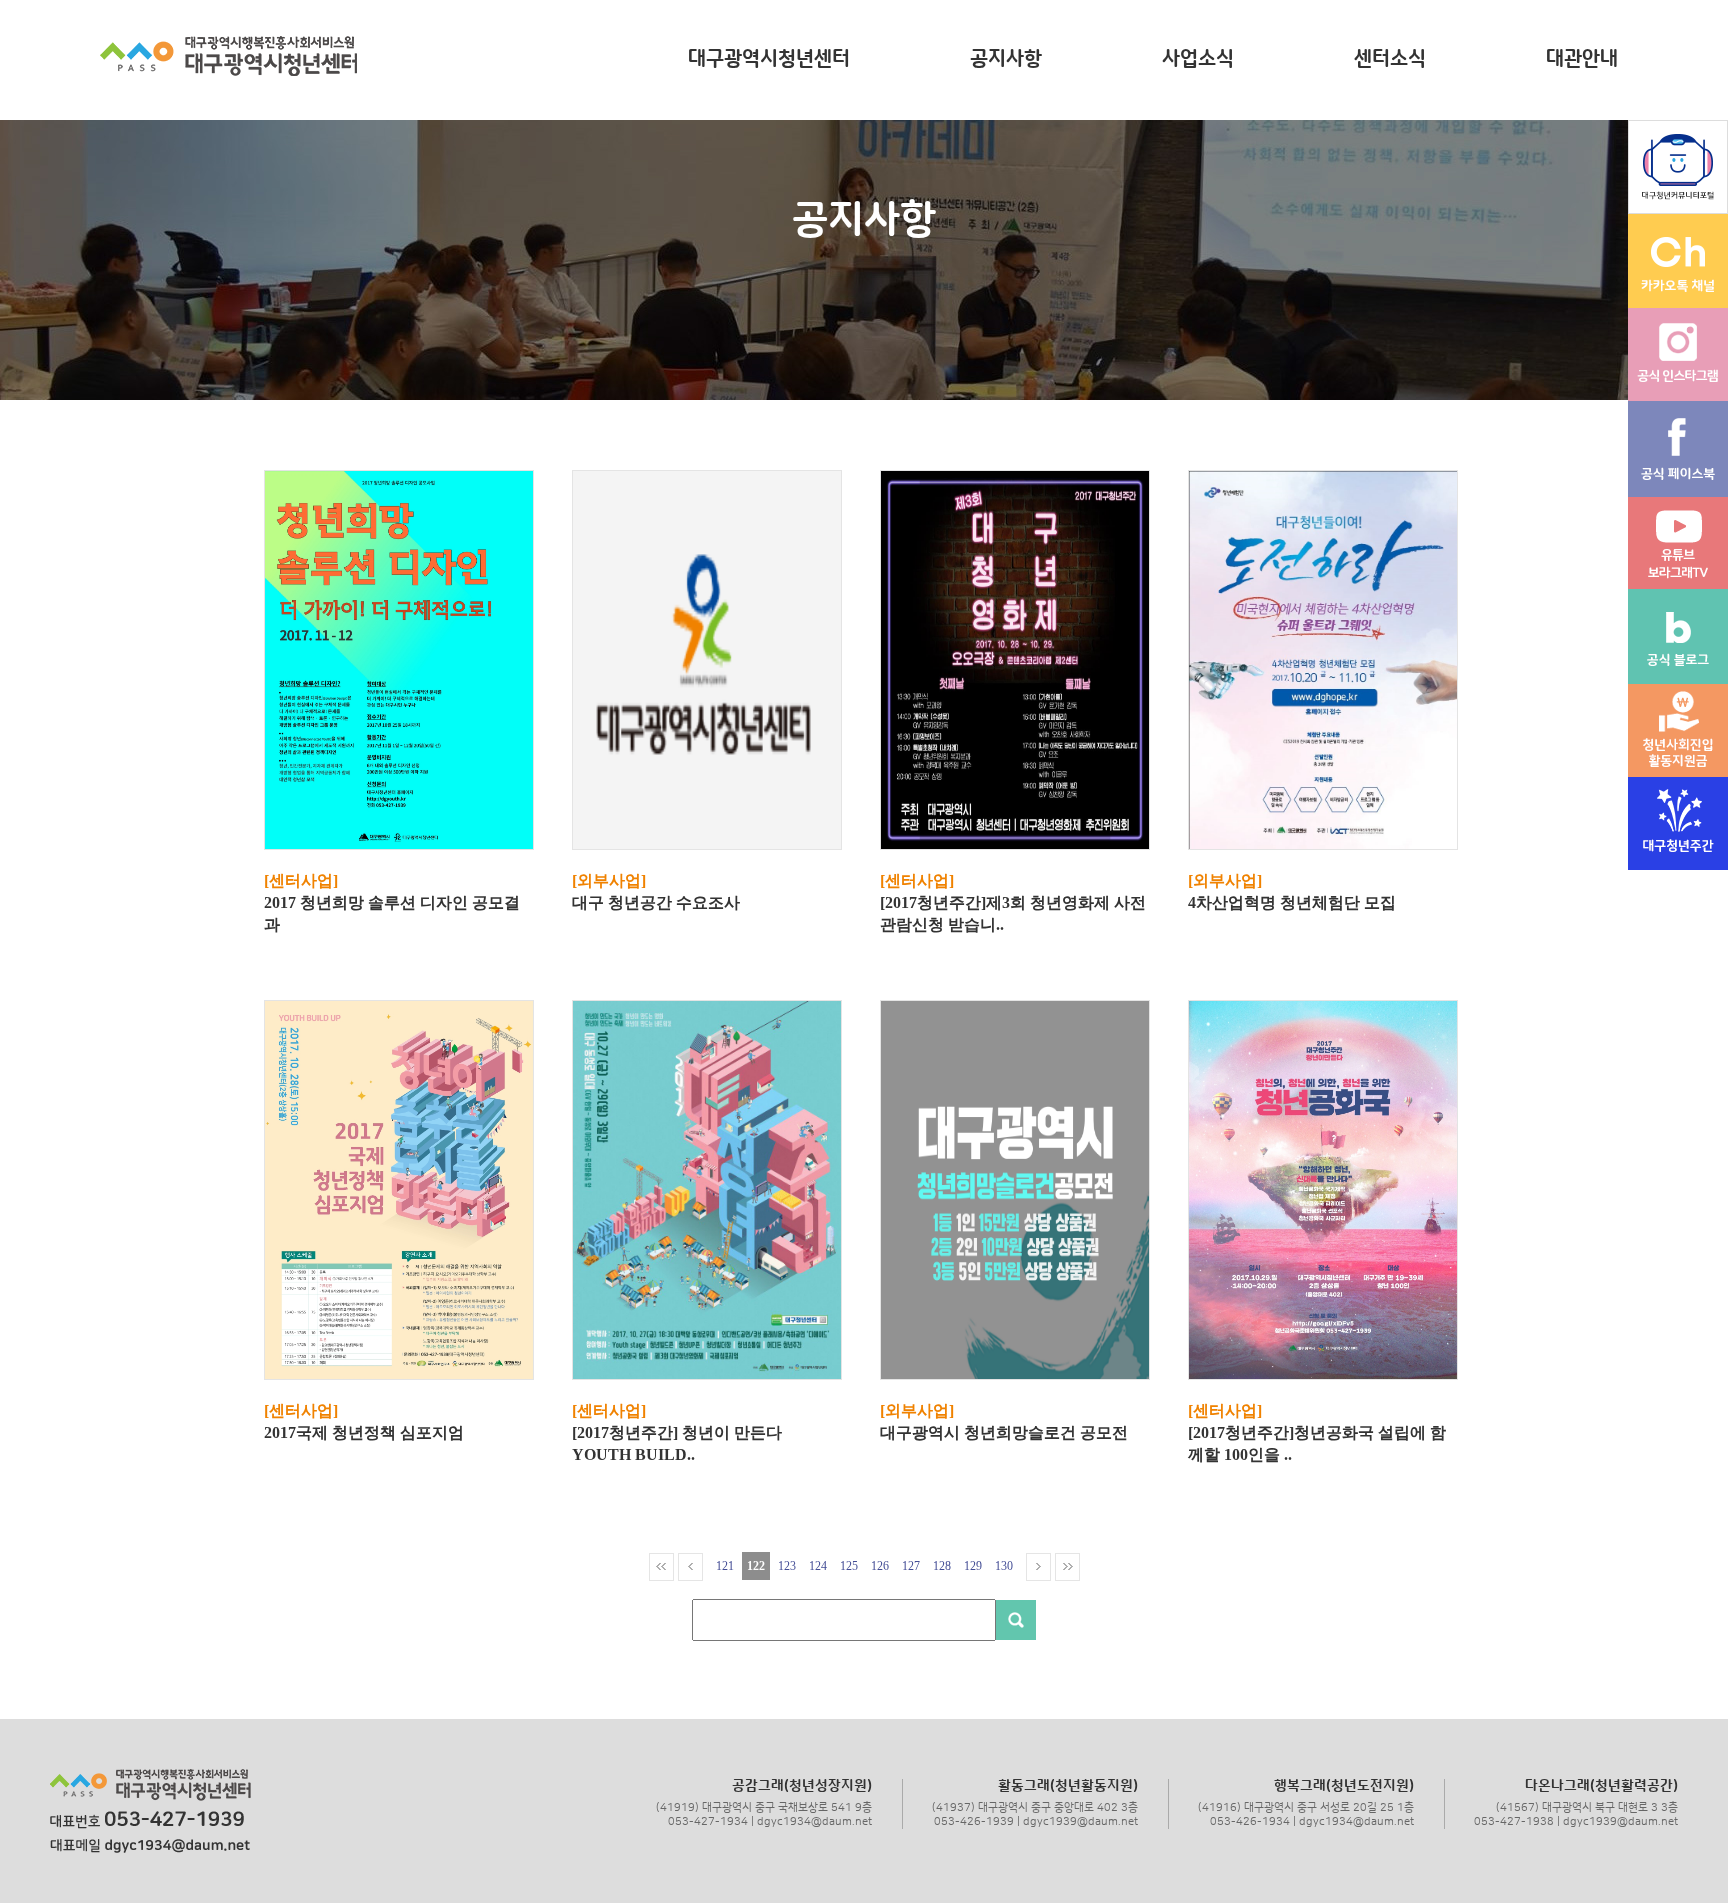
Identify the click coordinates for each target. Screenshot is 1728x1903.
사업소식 (1198, 59)
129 (973, 1566)
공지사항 (1006, 59)
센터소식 (1390, 59)
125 (849, 1566)
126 (880, 1566)
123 (787, 1566)
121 (725, 1566)
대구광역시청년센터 (769, 59)
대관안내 (1582, 59)
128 (942, 1566)
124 (818, 1566)
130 (1004, 1566)
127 (911, 1566)
